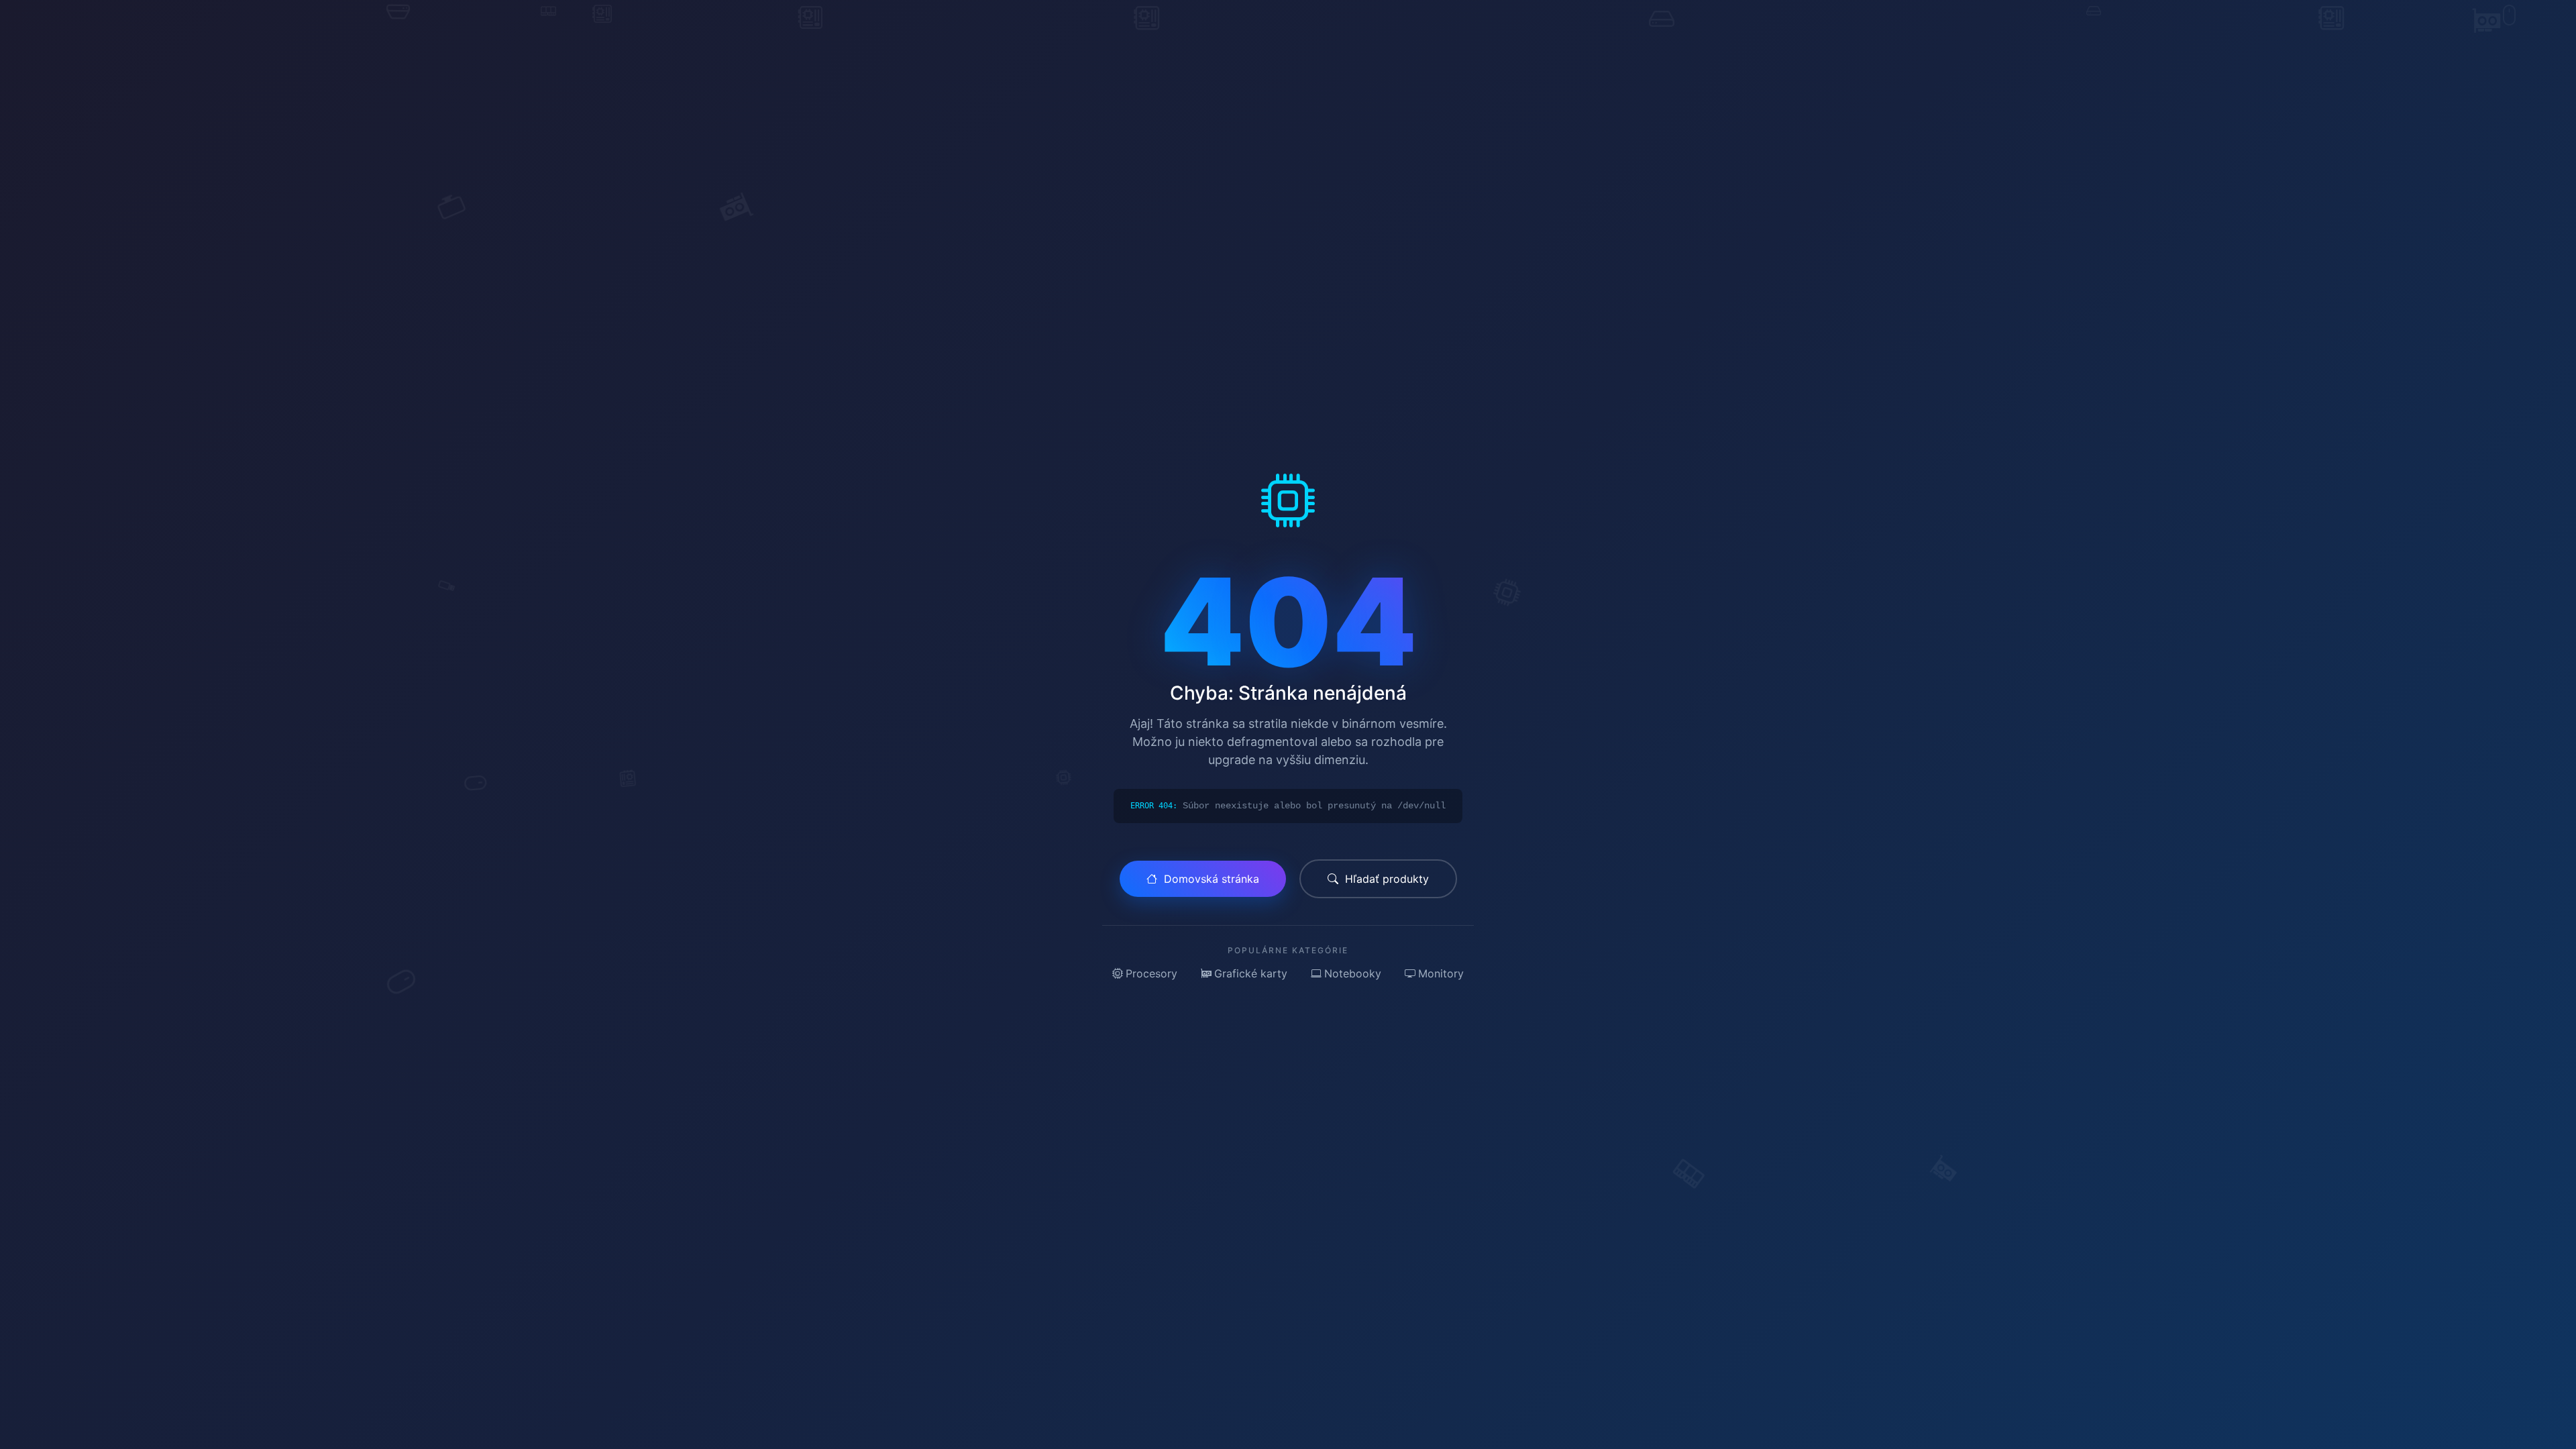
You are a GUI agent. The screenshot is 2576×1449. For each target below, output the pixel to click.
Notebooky (1353, 973)
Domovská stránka (1212, 879)
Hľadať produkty (1387, 879)
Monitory (1441, 973)
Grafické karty (1251, 973)
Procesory (1151, 973)
